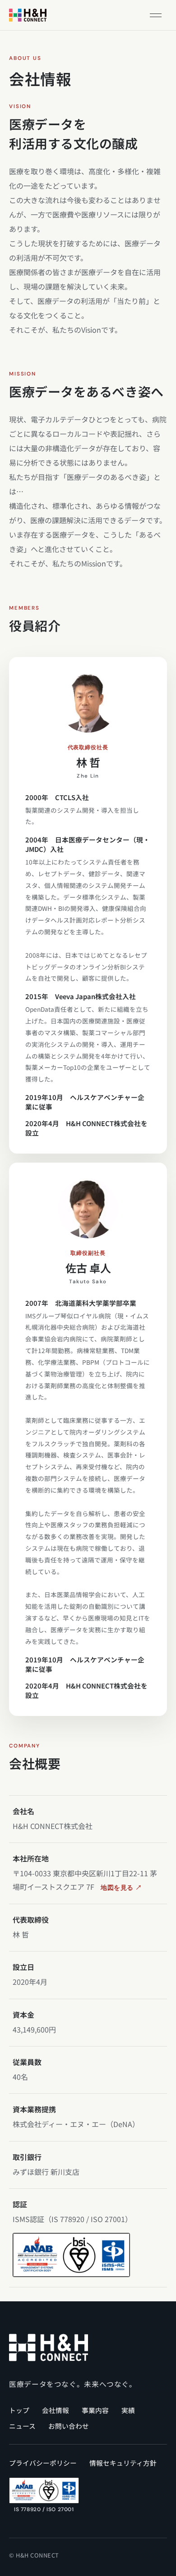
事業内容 (95, 2410)
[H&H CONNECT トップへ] (28, 15)
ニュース (22, 2426)
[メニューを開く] (156, 15)
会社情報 (56, 2410)
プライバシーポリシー (43, 2463)
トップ (19, 2410)
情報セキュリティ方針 (123, 2463)
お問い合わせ (69, 2426)
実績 (128, 2410)
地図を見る (121, 1888)
